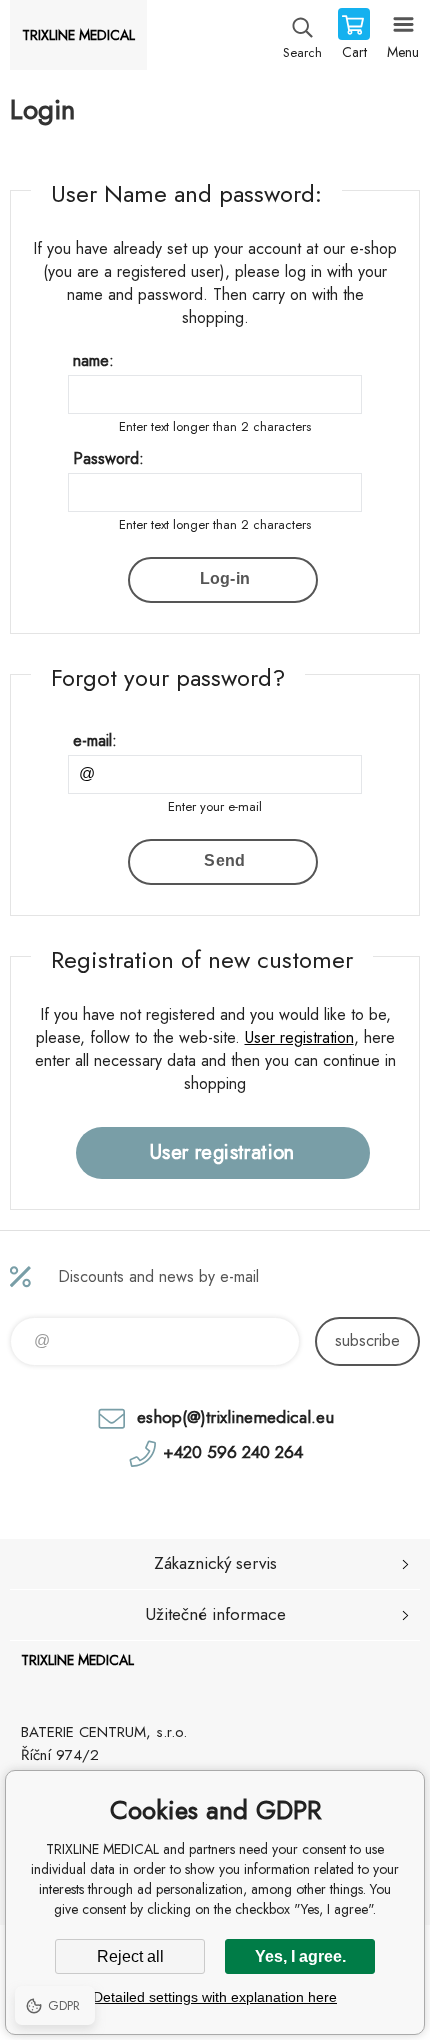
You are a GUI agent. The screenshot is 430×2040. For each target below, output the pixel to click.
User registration (299, 1037)
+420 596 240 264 (233, 1452)
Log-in (225, 578)
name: (93, 360)
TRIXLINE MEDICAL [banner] (78, 35)
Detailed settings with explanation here (215, 1997)
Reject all (130, 1956)
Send (224, 860)
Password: (108, 458)
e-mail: (95, 740)
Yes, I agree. (300, 1956)
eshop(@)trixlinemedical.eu (235, 1417)
